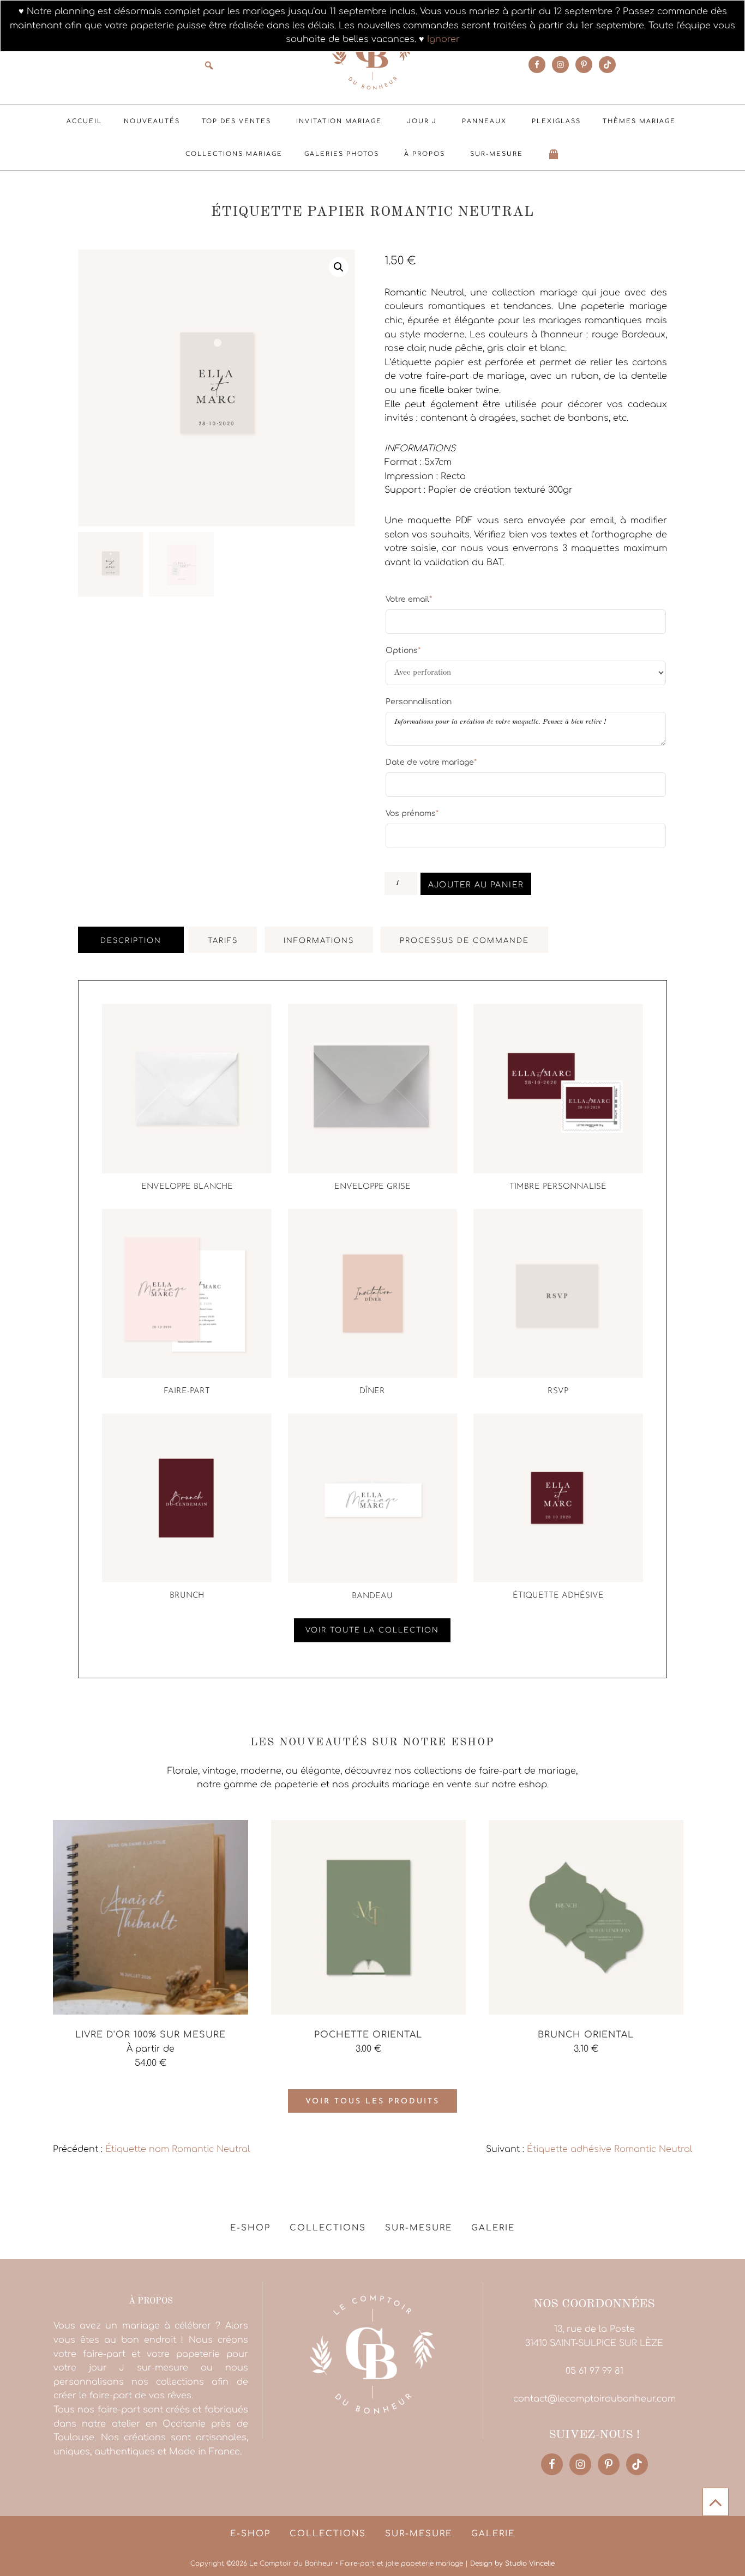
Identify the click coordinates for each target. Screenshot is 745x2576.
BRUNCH (187, 1596)
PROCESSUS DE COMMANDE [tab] (464, 941)
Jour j (422, 121)
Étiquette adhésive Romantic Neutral (609, 2149)
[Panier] (554, 154)
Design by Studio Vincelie (512, 2563)
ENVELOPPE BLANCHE (187, 1187)
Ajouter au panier (476, 885)
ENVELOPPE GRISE (372, 1187)
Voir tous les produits (372, 2102)
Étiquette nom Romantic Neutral (178, 2149)
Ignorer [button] (443, 39)
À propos (425, 154)
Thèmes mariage (639, 121)
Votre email (409, 599)
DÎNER (372, 1391)
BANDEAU (372, 1596)
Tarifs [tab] (223, 941)
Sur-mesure (497, 154)
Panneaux (484, 121)
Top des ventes (236, 121)
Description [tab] (131, 941)
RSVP (558, 1391)
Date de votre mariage (431, 762)
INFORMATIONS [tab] (319, 941)
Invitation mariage (339, 121)
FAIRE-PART (187, 1391)
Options (403, 650)
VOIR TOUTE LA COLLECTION (372, 1630)
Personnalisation (419, 702)
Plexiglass (556, 121)
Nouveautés (152, 121)
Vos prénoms (412, 813)
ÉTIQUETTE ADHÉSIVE (558, 1596)
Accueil (84, 121)
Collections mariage (234, 154)
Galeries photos (342, 154)
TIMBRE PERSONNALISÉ (558, 1187)
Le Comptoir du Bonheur (372, 53)
